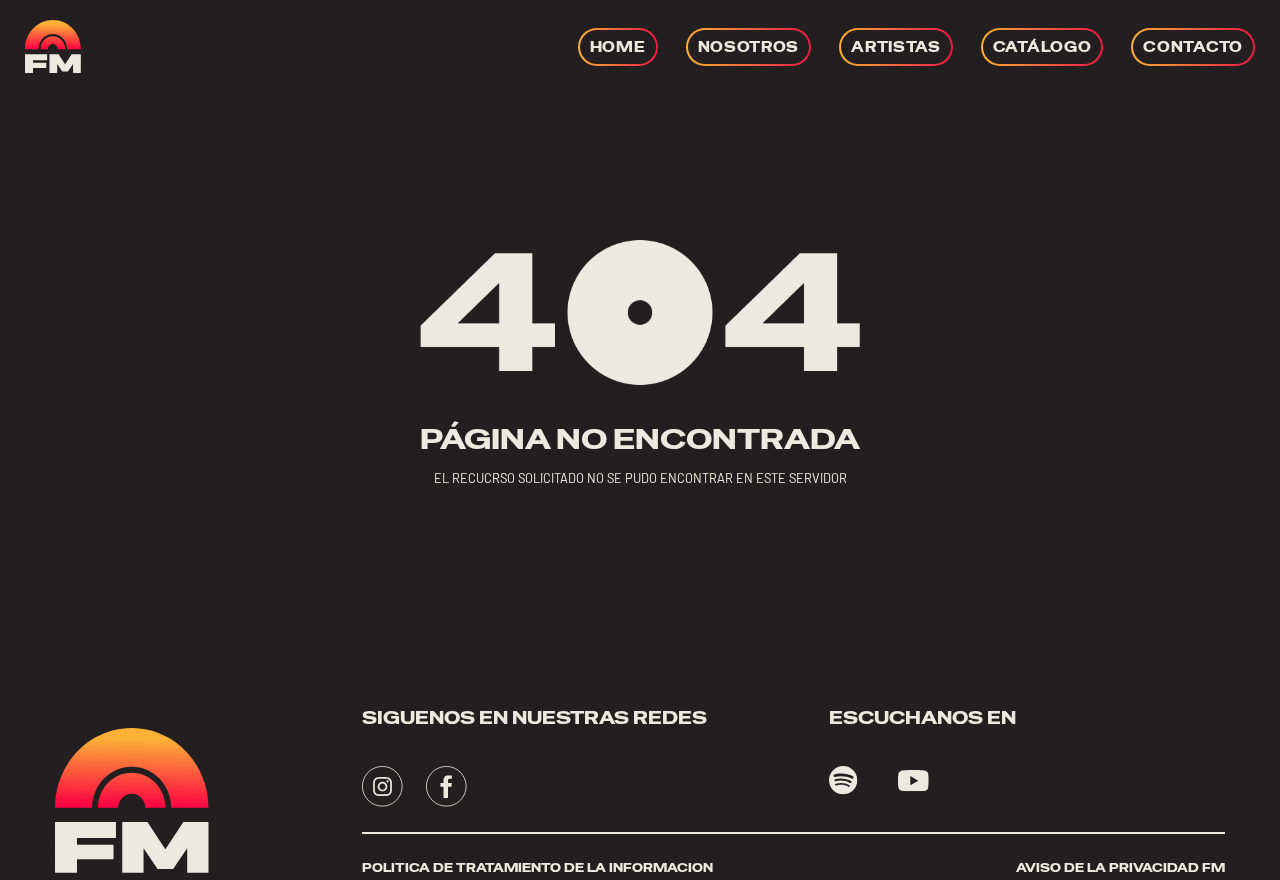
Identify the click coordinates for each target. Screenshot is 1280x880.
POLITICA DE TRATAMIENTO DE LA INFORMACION (537, 868)
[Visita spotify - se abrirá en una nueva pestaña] (843, 780)
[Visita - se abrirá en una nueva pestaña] (382, 786)
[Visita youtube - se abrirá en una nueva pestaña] (913, 781)
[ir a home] (53, 46)
